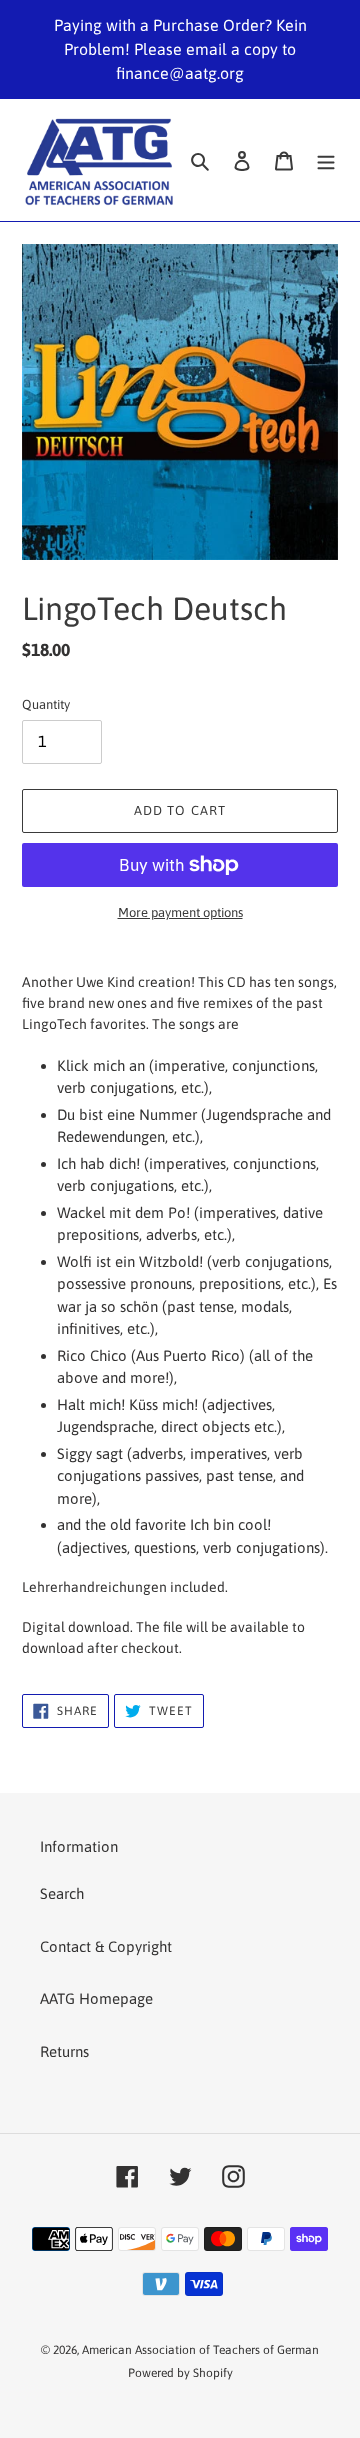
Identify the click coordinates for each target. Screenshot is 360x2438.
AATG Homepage (96, 1998)
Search (62, 1893)
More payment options (180, 912)
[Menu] (326, 160)
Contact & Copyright (106, 1946)
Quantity (46, 704)
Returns (64, 2051)
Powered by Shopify (180, 2373)
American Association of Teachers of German (200, 2350)
